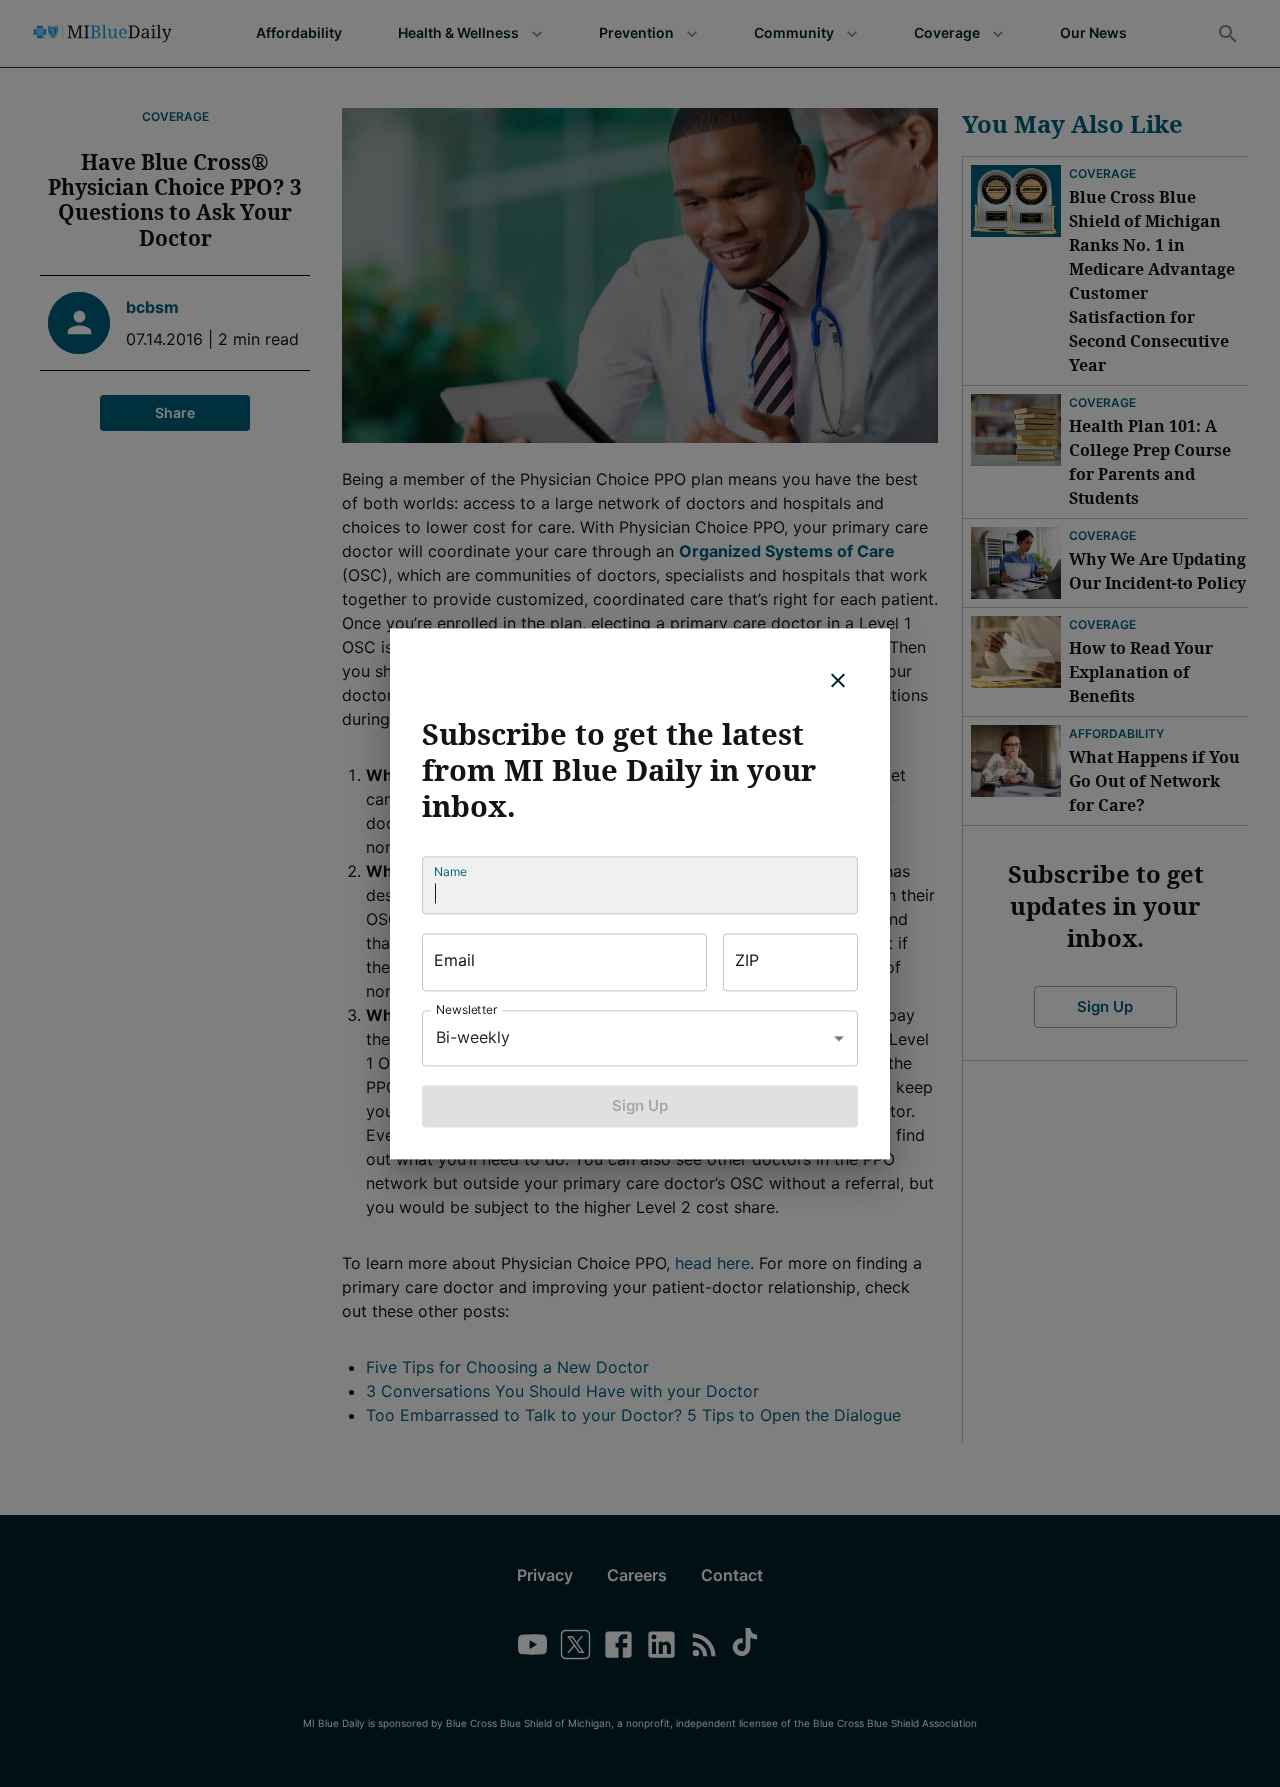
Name (450, 871)
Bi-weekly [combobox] (473, 1037)
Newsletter (467, 1009)
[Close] (838, 680)
